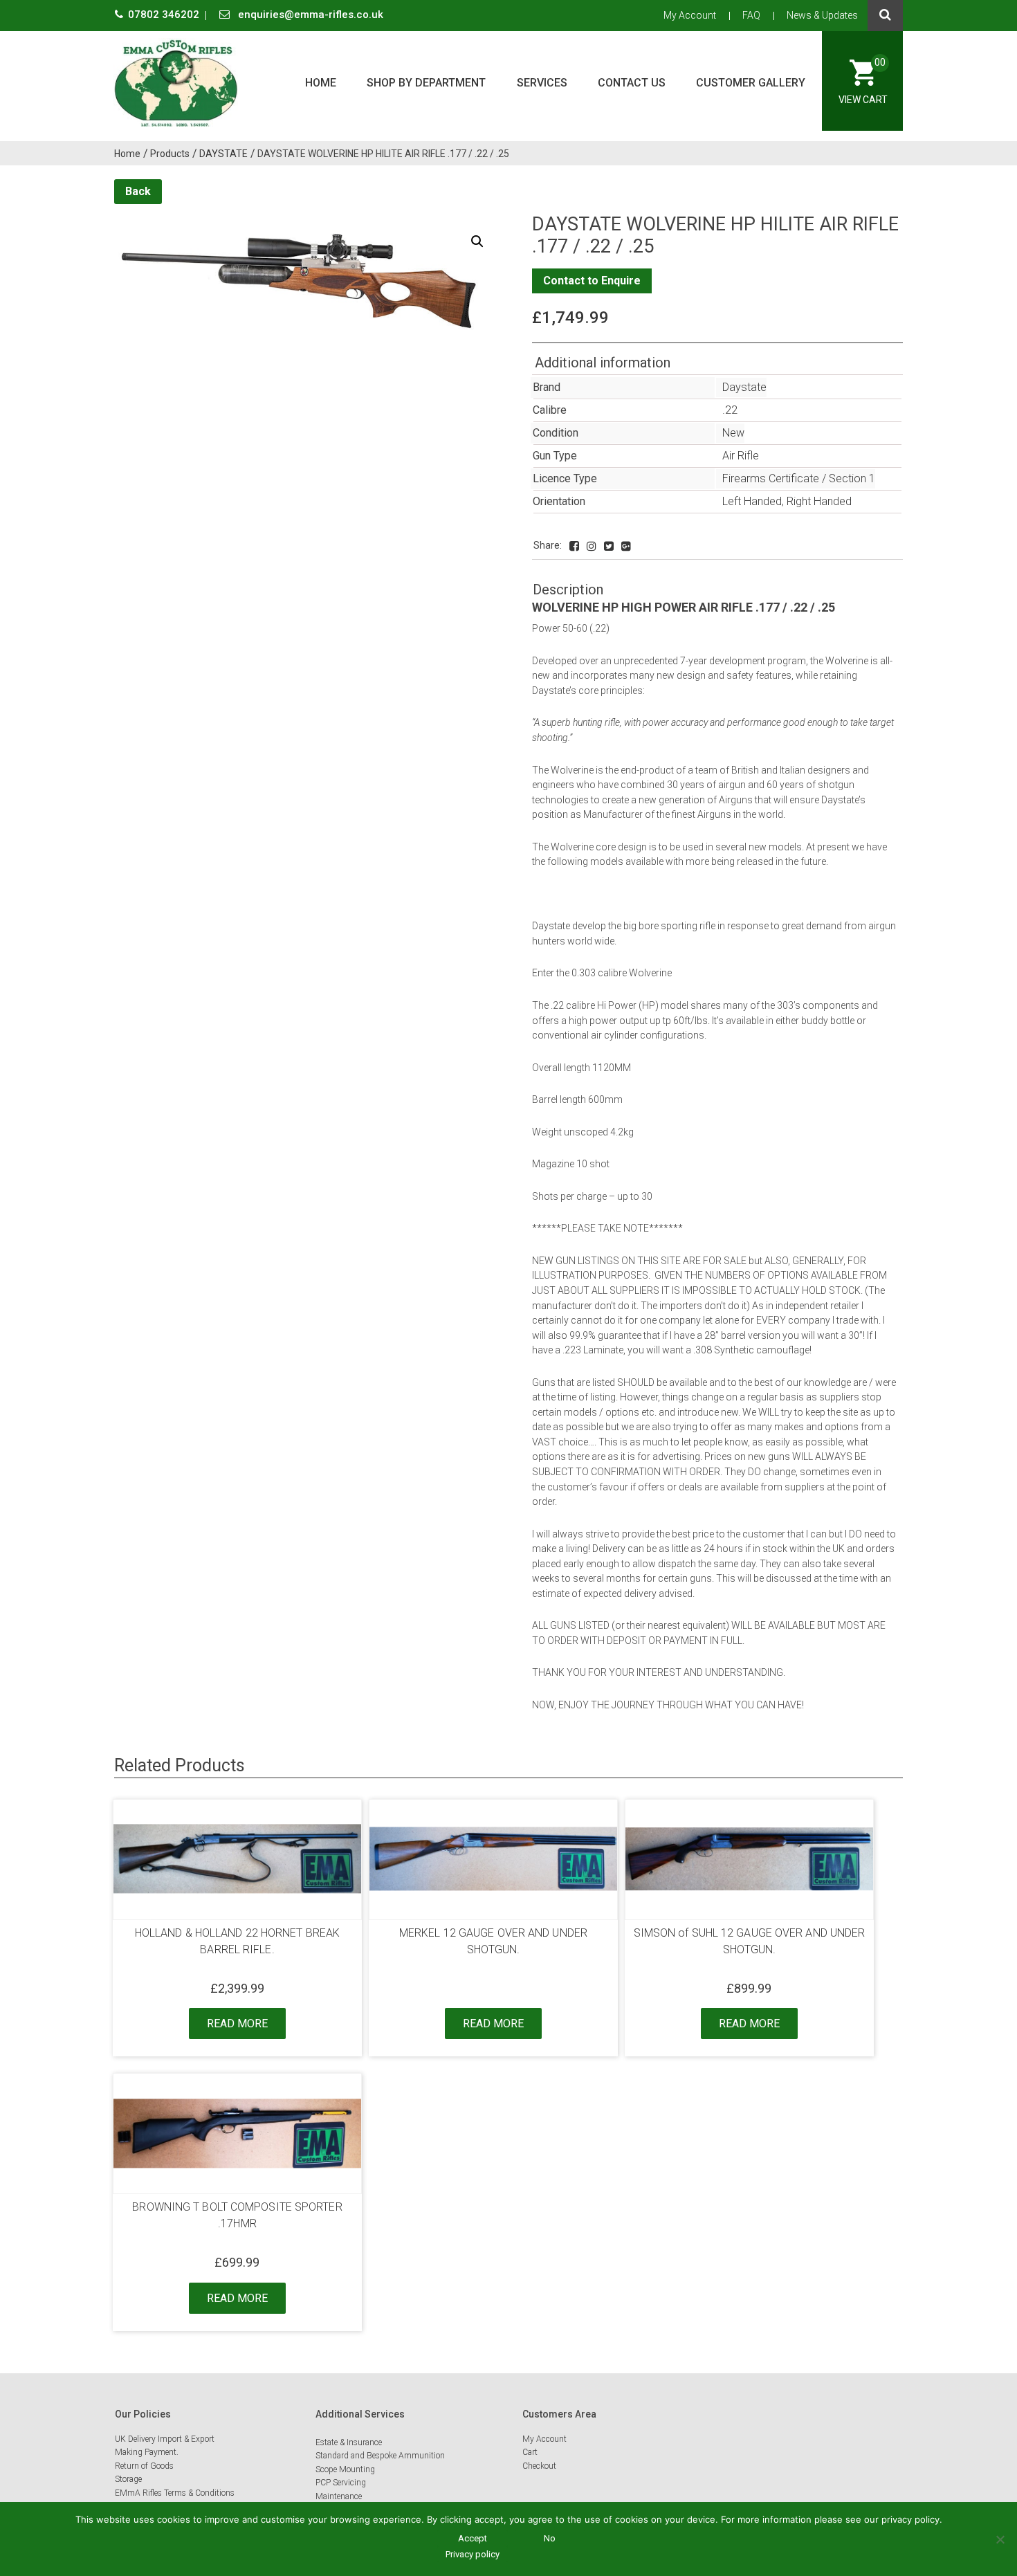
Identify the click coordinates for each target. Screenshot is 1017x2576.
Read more (237, 2024)
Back (138, 191)
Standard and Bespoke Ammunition (380, 2456)
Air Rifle (741, 456)
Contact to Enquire (592, 281)
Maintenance (339, 2496)
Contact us (632, 83)
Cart (530, 2452)
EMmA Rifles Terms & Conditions (175, 2493)
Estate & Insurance (349, 2442)
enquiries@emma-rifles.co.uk (309, 15)
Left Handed (752, 501)
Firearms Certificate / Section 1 (799, 478)
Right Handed (819, 501)
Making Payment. (147, 2452)
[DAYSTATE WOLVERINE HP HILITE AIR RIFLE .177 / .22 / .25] (574, 546)
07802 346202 (165, 15)
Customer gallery (751, 83)
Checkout (539, 2466)
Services (542, 83)
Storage (128, 2479)
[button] (477, 241)
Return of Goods (144, 2466)
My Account (690, 15)
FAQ (751, 15)
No (550, 2538)
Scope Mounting (345, 2469)
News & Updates (822, 15)
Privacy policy (473, 2554)
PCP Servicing (341, 2483)
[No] (1000, 2539)
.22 (730, 410)
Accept (473, 2538)
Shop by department (426, 83)
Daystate (744, 387)
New (733, 433)
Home (321, 83)
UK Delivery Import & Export (165, 2439)
